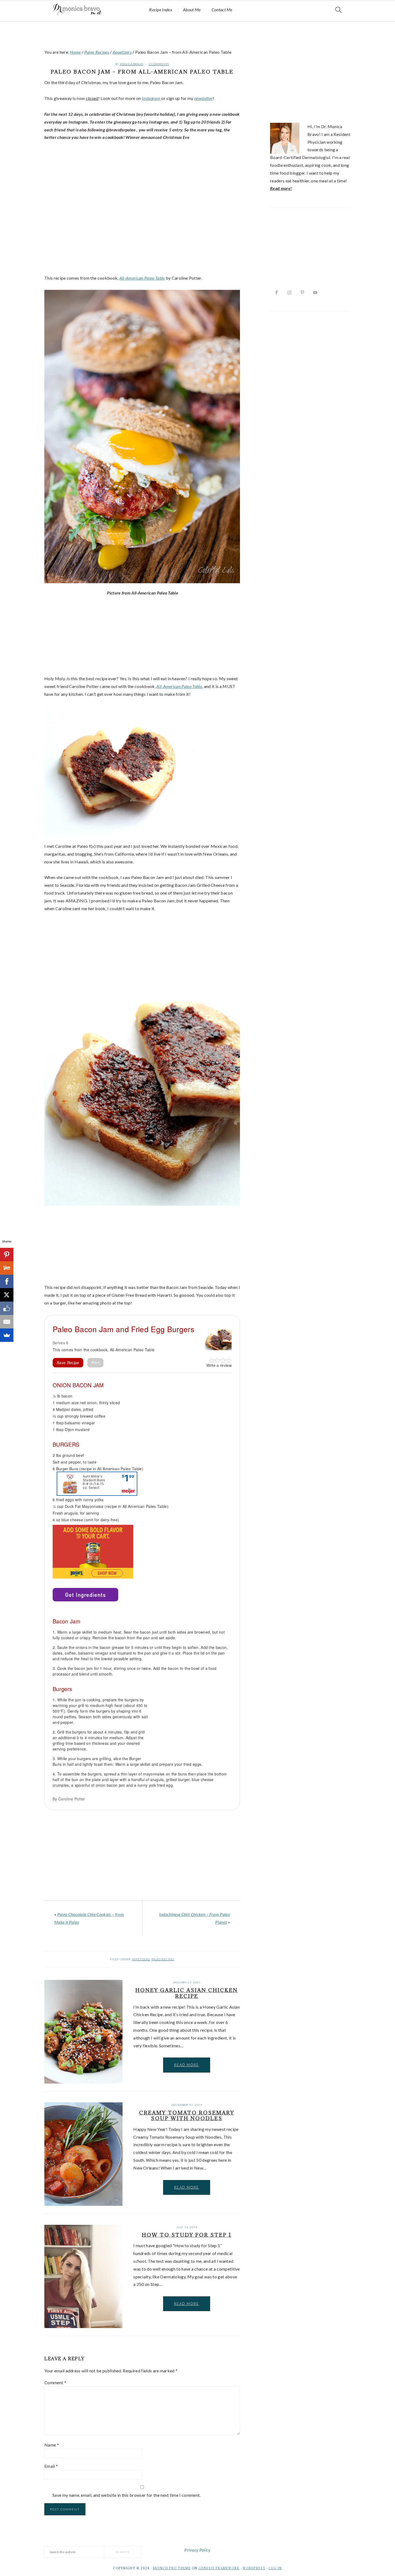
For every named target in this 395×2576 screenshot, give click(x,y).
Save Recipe (68, 1363)
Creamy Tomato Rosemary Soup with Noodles (187, 2116)
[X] (7, 1295)
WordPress (254, 2568)
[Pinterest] (7, 1255)
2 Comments (159, 64)
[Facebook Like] (7, 1308)
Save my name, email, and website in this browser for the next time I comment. (127, 2495)
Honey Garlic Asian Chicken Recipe (187, 1993)
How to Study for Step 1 (187, 2235)
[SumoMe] (7, 1335)
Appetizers (141, 1959)
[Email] (7, 1322)
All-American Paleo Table (142, 278)
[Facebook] (7, 1281)
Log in (275, 2568)
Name (52, 2445)
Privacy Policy (197, 2550)
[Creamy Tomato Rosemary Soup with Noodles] (83, 2155)
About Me (192, 10)
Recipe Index (161, 10)
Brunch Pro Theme (172, 2568)
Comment (55, 2382)
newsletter (204, 98)
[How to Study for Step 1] (83, 2278)
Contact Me (222, 10)
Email (51, 2466)
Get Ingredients (85, 1595)
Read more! (281, 188)
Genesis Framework (219, 2568)
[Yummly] (7, 1268)
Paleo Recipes (163, 1959)
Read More (187, 2065)
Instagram (152, 98)
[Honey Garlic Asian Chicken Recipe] (83, 2033)
